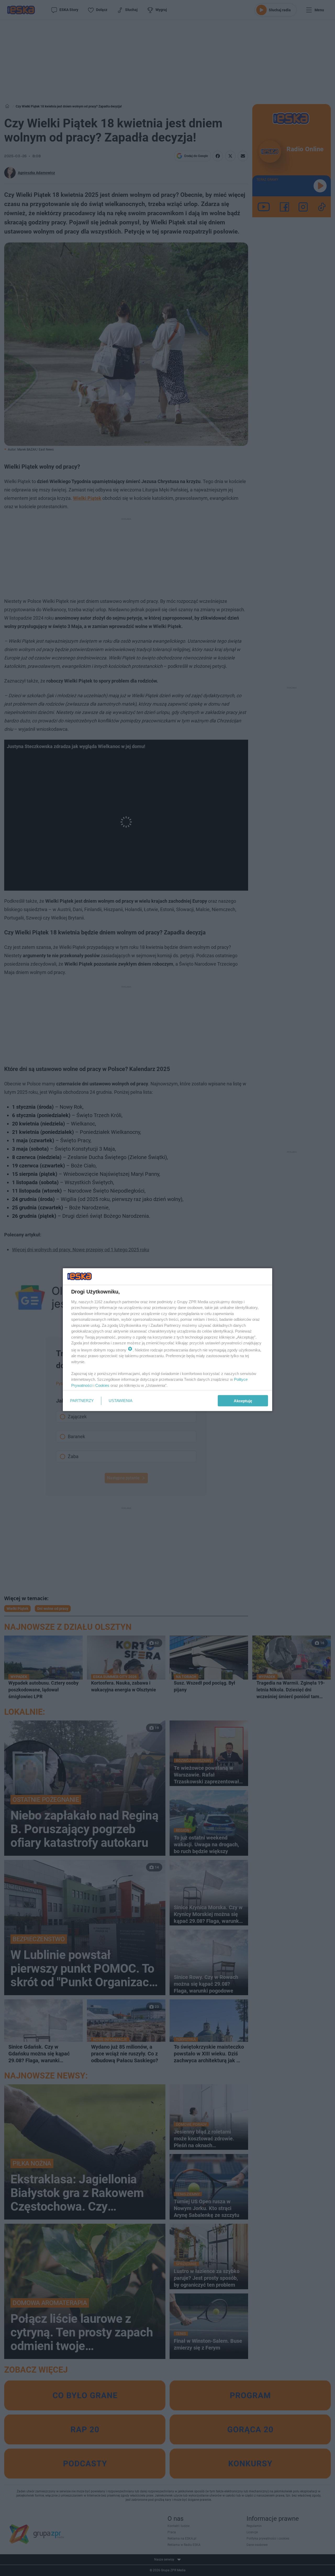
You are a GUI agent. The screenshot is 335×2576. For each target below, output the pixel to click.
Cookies (102, 1385)
